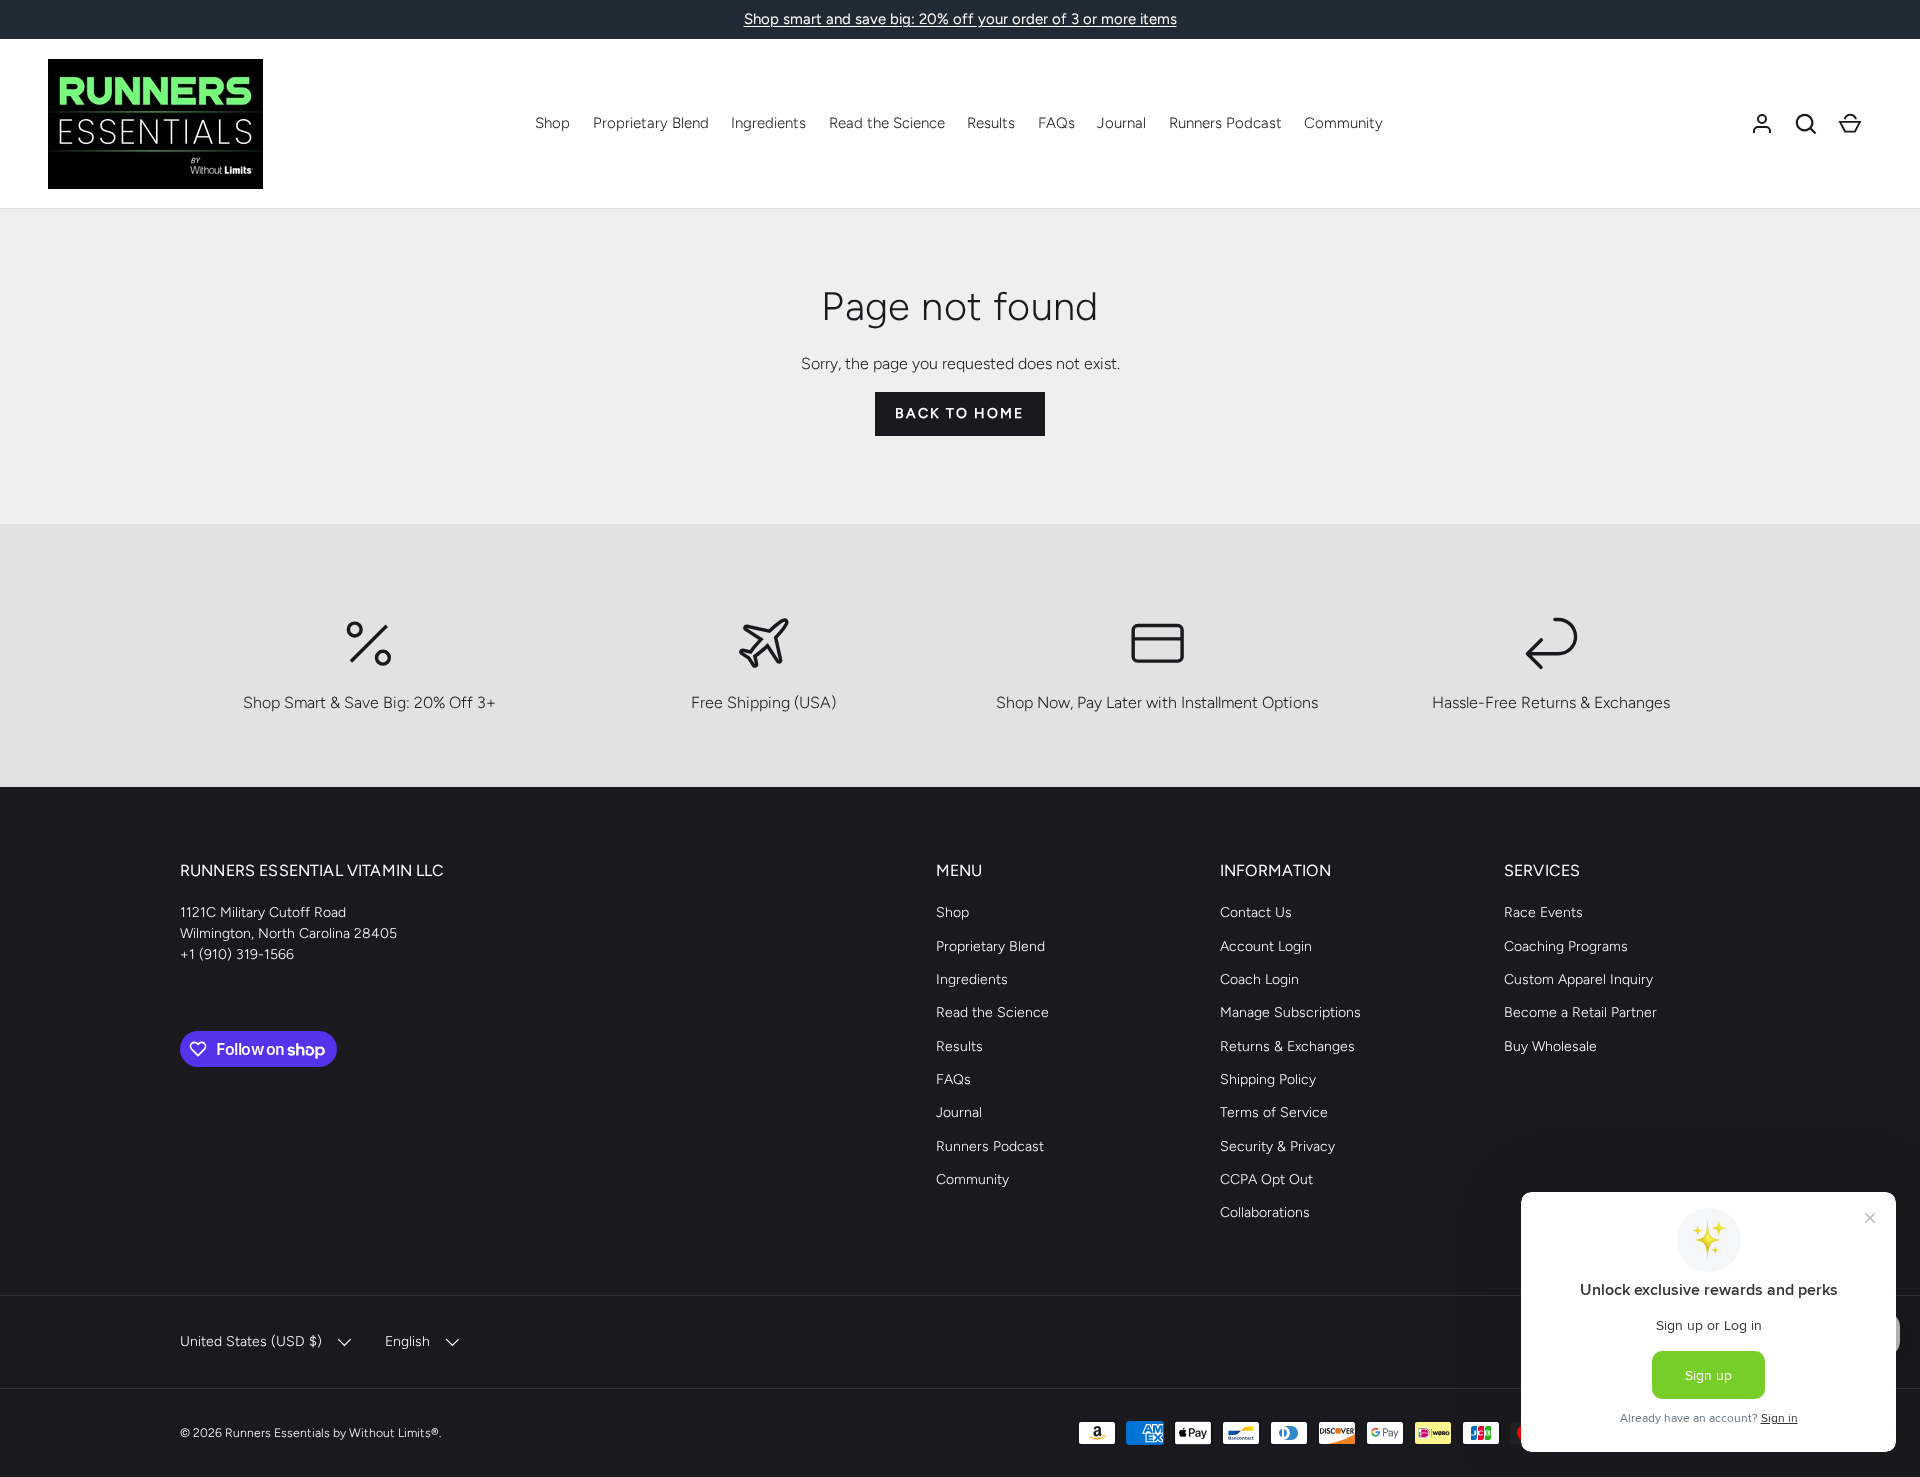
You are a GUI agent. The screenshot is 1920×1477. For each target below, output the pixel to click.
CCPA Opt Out (1266, 1179)
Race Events (1543, 912)
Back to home (959, 413)
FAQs (1056, 123)
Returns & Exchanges (1287, 1046)
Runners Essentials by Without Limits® (332, 1432)
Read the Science (887, 123)
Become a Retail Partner (1580, 1012)
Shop (552, 123)
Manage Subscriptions (1290, 1012)
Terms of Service (1274, 1112)
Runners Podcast (1225, 123)
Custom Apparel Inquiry (1578, 979)
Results (991, 123)
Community (1343, 123)
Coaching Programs (1566, 946)
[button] (1806, 124)
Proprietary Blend (651, 123)
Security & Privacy (1277, 1146)
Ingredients (768, 123)
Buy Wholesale (1550, 1046)
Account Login (1266, 946)
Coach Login (1259, 979)
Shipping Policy (1268, 1079)
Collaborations (1265, 1212)
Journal (1121, 123)
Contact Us (1256, 912)
